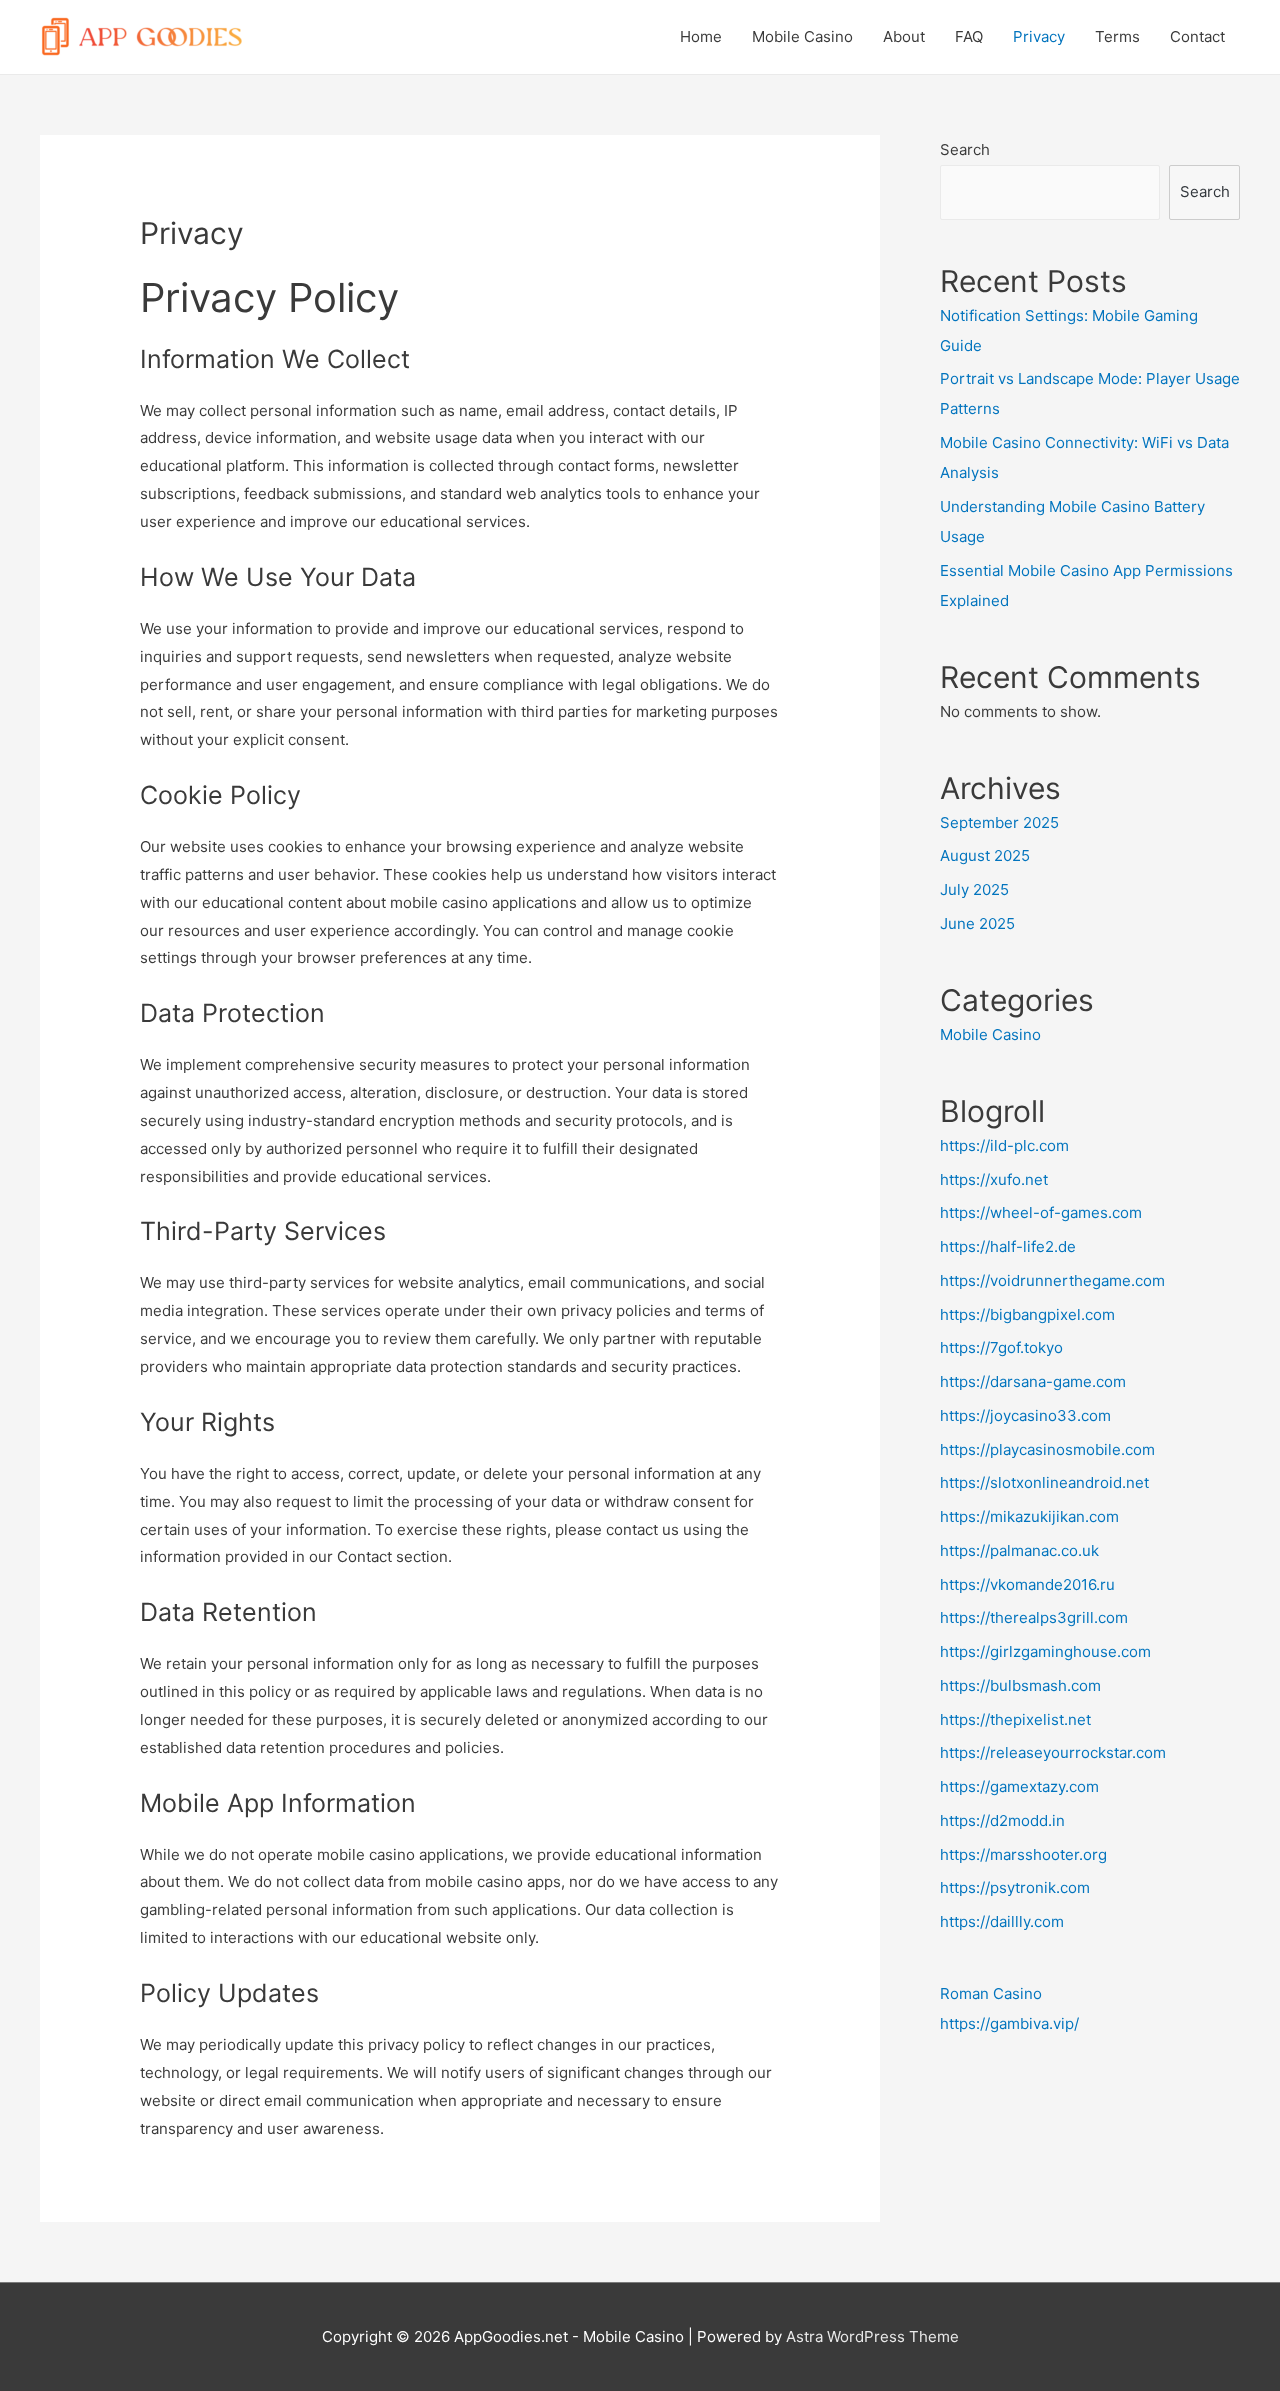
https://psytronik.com (1015, 1887)
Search (965, 149)
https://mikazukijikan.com (1029, 1516)
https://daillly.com (1002, 1921)
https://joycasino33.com (1025, 1415)
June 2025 (977, 923)
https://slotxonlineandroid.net (1044, 1482)
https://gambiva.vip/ (1009, 2023)
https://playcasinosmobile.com (1047, 1449)
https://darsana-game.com (1033, 1381)
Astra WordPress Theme (872, 2336)
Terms (1117, 36)
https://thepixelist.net (1015, 1719)
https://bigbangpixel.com (1027, 1314)
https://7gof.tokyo (1001, 1347)
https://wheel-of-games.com (1041, 1212)
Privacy (1039, 36)
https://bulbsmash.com (1020, 1685)
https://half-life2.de (1008, 1246)
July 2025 (974, 889)
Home (701, 36)
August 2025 (985, 855)
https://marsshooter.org (1023, 1854)
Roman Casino (991, 1993)
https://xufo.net (994, 1179)
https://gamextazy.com (1019, 1786)
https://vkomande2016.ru (1027, 1584)
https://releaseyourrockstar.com (1053, 1752)
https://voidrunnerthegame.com (1052, 1280)
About (904, 36)
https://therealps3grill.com (1034, 1617)
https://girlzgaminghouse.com (1045, 1651)
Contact (1197, 36)
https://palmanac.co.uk (1019, 1550)
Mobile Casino (802, 36)
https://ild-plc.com (1004, 1145)
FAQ (969, 36)
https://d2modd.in (1002, 1820)
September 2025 (999, 822)
